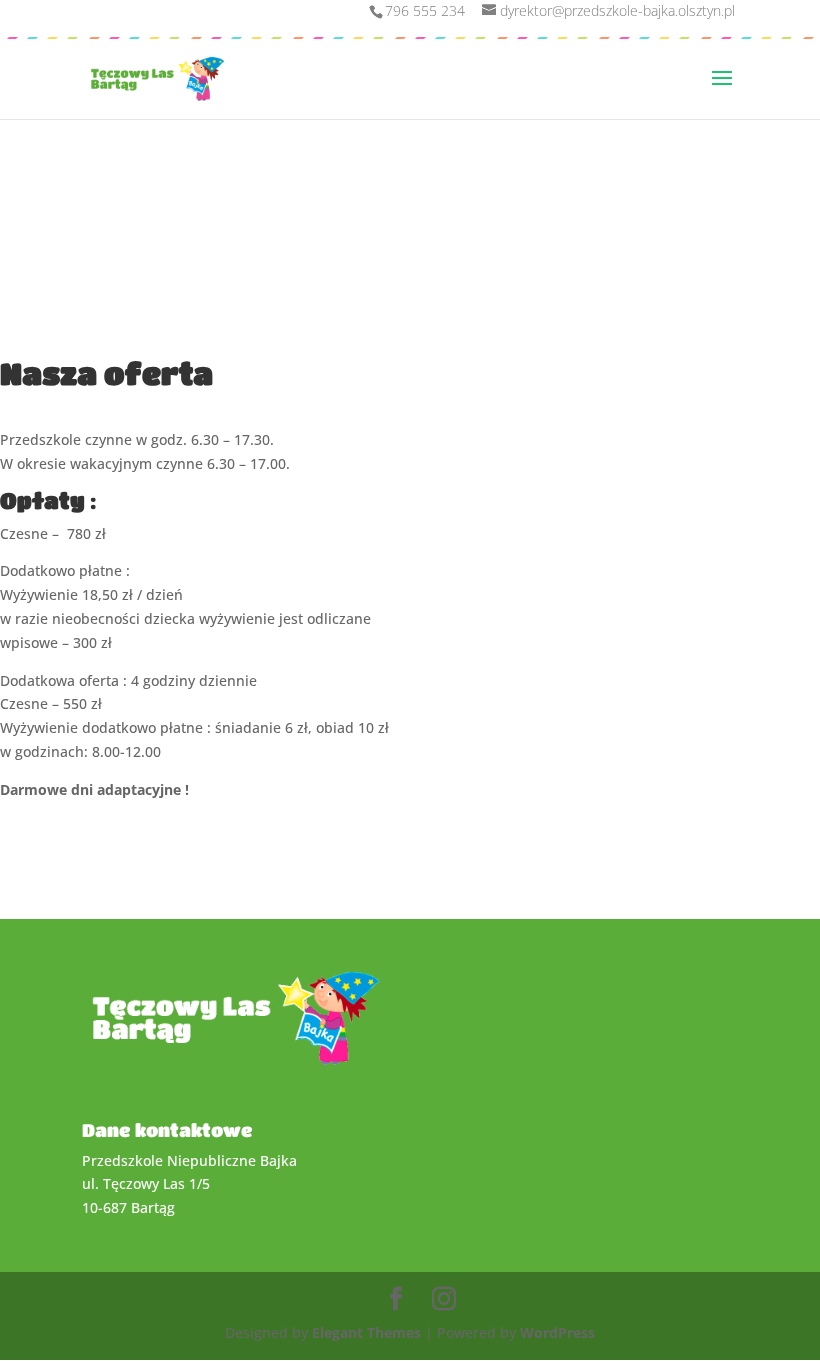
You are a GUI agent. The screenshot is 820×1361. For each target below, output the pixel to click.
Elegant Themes (366, 1332)
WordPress (557, 1332)
